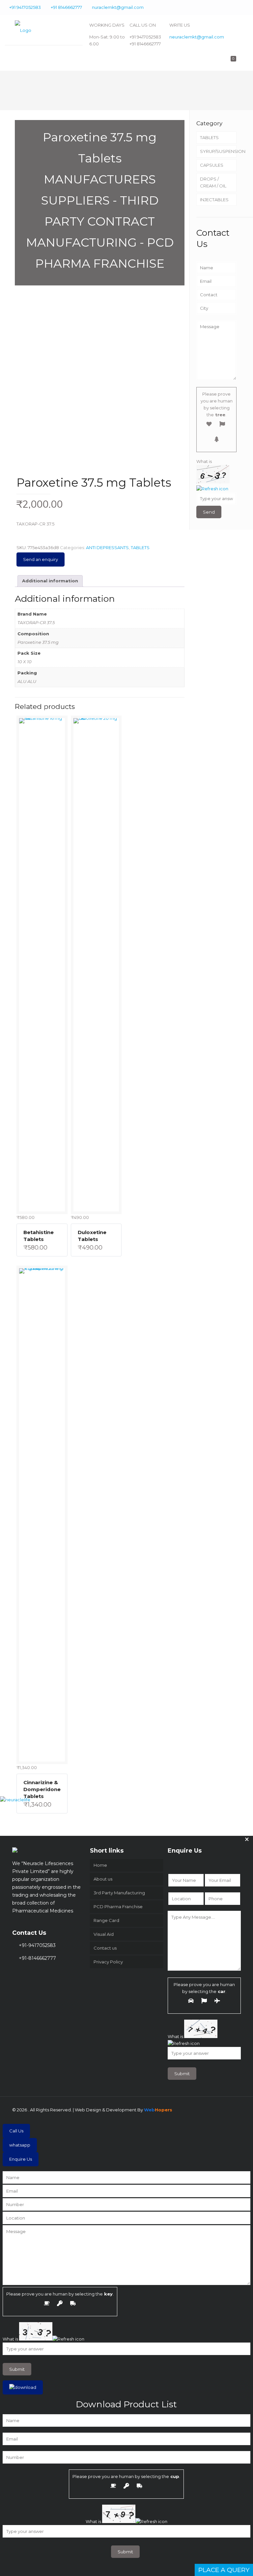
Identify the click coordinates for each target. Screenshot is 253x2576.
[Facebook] (211, 7)
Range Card (106, 1920)
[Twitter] (220, 7)
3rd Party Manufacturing (119, 1893)
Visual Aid (104, 1934)
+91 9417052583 (25, 7)
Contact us (105, 1948)
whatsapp (20, 2145)
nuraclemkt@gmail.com (118, 7)
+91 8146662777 (66, 7)
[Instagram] (247, 7)
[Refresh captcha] (212, 489)
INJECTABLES (214, 200)
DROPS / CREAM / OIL (213, 182)
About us (103, 1879)
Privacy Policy (108, 1962)
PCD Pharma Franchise (118, 1907)
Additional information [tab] (50, 581)
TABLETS (140, 547)
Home (100, 1865)
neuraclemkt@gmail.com (197, 37)
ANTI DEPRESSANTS (107, 547)
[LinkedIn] (229, 7)
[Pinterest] (238, 7)
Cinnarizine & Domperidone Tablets (42, 1789)
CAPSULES (212, 165)
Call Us (16, 2131)
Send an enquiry (41, 559)
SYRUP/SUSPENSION (218, 151)
